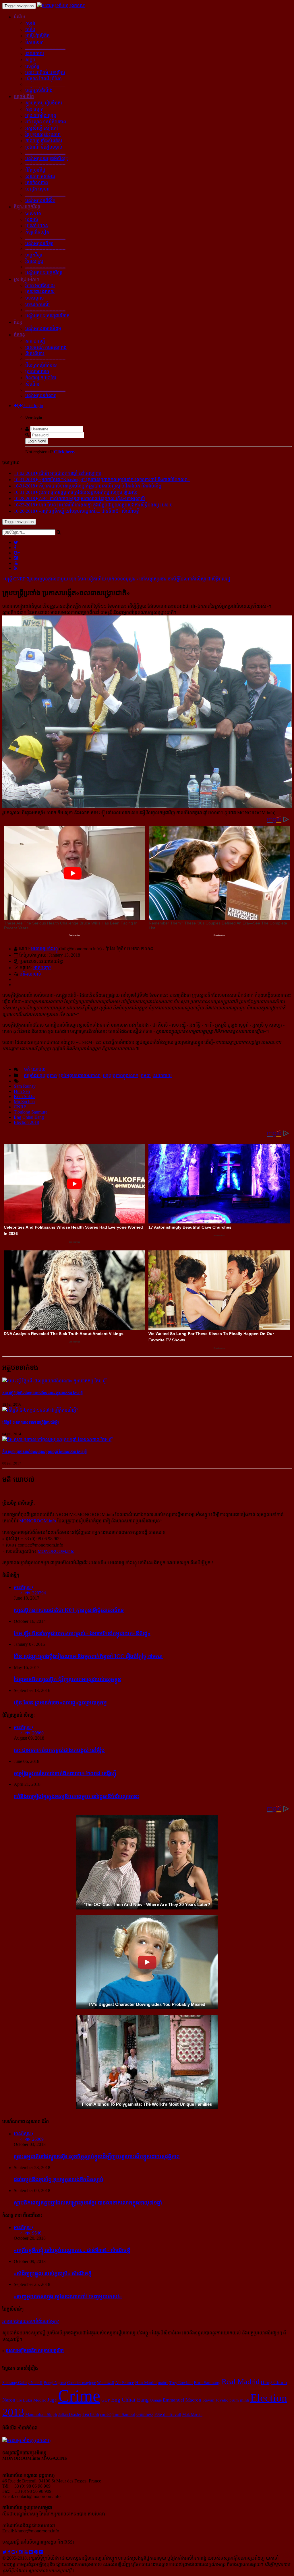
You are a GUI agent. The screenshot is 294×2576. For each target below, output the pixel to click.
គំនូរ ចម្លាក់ (34, 109)
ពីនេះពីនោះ (35, 354)
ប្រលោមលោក (37, 371)
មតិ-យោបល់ (30, 974)
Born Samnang (207, 2383)
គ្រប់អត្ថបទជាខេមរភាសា (80, 1076)
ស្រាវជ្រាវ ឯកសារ (40, 292)
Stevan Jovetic (215, 2400)
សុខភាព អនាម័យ (40, 176)
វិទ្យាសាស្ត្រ (34, 261)
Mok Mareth (192, 2414)
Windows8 (106, 2383)
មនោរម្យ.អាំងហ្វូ (45, 949)
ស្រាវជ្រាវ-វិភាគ (27, 279)
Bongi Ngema (55, 2383)
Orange (156, 2400)
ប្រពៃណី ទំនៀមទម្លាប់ (44, 147)
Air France (125, 2383)
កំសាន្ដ (19, 335)
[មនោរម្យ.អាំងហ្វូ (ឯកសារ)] (61, 6)
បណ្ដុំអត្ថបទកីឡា (39, 243)
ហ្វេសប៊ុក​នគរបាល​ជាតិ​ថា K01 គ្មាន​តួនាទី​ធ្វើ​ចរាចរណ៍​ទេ (69, 1610)
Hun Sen (22, 1091)
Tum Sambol (124, 2414)
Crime (79, 2396)
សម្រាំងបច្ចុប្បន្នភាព (40, 1076)
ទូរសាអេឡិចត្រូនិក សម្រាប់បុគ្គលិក (35, 2351)
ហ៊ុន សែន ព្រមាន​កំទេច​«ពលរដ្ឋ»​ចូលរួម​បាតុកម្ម (60, 1702)
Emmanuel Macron (182, 2400)
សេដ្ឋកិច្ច (32, 66)
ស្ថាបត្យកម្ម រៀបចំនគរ (44, 103)
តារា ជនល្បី (35, 341)
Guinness (145, 2414)
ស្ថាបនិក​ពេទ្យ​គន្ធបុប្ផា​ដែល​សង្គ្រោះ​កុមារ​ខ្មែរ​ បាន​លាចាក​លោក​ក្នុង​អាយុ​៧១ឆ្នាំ (88, 2203)
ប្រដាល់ (32, 219)
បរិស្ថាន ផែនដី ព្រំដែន (43, 79)
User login (33, 406)
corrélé (106, 2414)
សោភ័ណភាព (37, 183)
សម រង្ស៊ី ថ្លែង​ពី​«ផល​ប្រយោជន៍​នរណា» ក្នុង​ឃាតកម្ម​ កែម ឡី (42, 1393)
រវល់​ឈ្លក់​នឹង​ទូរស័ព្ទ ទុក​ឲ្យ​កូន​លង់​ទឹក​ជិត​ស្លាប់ (59, 2179)
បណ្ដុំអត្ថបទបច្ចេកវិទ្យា (44, 273)
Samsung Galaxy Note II (22, 2383)
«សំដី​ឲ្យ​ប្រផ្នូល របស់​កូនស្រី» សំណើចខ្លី (53, 2273)
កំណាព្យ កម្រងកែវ (41, 378)
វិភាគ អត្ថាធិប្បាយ (40, 285)
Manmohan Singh (41, 2414)
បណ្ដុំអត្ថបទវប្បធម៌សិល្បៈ (47, 159)
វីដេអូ (18, 322)
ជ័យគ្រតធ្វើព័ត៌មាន (41, 365)
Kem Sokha (25, 1096)
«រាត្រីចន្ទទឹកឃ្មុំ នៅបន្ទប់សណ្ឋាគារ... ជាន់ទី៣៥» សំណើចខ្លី (72, 2250)
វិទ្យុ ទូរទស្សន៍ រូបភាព (43, 134)
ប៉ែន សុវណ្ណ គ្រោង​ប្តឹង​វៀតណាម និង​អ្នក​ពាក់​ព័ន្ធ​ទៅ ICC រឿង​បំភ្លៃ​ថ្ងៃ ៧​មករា (88, 1656)
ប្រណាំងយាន (37, 226)
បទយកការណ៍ (37, 304)
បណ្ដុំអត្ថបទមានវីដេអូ (43, 328)
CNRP (20, 1107)
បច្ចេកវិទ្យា (34, 255)
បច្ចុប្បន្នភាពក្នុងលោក (121, 1076)
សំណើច (32, 384)
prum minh (239, 2400)
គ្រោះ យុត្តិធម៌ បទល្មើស (45, 72)
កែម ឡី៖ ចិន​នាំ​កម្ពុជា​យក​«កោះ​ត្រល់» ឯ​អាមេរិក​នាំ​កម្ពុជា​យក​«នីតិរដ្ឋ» (82, 1633)
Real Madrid (241, 2382)
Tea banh (91, 2414)
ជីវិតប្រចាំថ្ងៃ (35, 170)
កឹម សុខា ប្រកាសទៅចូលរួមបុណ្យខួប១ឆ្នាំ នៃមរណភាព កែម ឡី (45, 1452)
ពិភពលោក (34, 42)
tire (19, 2400)
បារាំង (30, 29)
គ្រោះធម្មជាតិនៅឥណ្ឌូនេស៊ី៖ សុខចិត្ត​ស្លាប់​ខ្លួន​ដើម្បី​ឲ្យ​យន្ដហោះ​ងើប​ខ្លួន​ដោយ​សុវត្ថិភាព (97, 2156)
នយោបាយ (35, 54)
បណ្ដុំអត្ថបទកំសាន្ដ (41, 396)
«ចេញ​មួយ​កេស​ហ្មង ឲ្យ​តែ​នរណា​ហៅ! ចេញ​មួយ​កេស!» (68, 2296)
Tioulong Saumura (31, 1112)
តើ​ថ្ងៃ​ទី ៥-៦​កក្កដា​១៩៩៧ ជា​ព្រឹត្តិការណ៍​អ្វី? (31, 1422)
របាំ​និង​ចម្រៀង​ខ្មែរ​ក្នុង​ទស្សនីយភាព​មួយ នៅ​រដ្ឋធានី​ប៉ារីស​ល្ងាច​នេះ (77, 1796)
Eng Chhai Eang (29, 1117)
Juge (52, 2400)
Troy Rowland (181, 2383)
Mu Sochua (24, 1102)
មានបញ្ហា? (42, 968)
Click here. (65, 452)
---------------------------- (45, 47)
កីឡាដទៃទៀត (37, 232)
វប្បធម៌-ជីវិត (24, 97)
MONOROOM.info (38, 1521)
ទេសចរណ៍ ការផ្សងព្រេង (46, 347)
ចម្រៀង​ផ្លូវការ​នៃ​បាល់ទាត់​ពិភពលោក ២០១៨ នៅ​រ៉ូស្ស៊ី (65, 1773)
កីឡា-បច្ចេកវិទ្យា (27, 207)
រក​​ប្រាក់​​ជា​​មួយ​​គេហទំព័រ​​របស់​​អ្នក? (31, 2321)
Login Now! (37, 441)
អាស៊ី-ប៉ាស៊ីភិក (37, 36)
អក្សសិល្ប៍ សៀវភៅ (42, 128)
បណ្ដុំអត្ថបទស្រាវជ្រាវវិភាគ (47, 316)
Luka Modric (35, 2400)
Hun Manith (146, 2383)
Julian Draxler (70, 2414)
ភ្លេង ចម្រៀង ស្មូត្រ (41, 115)
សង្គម (30, 60)
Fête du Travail (168, 2414)
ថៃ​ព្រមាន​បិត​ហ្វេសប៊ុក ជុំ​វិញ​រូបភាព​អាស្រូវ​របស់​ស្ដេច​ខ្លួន (67, 1679)
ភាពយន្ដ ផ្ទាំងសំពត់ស (44, 141)
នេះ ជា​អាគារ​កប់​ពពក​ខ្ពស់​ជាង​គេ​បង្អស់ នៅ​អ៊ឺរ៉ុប (59, 1750)
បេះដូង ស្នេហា (37, 189)
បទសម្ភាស (35, 298)
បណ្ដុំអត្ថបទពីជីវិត (40, 200)
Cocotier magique (82, 2383)
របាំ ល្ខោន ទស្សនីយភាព (46, 122)
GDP (106, 2400)
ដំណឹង (20, 17)
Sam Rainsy (25, 1086)
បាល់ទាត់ (33, 213)
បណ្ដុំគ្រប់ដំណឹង (39, 90)
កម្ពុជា (30, 23)
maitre (163, 2383)
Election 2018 (26, 1122)
